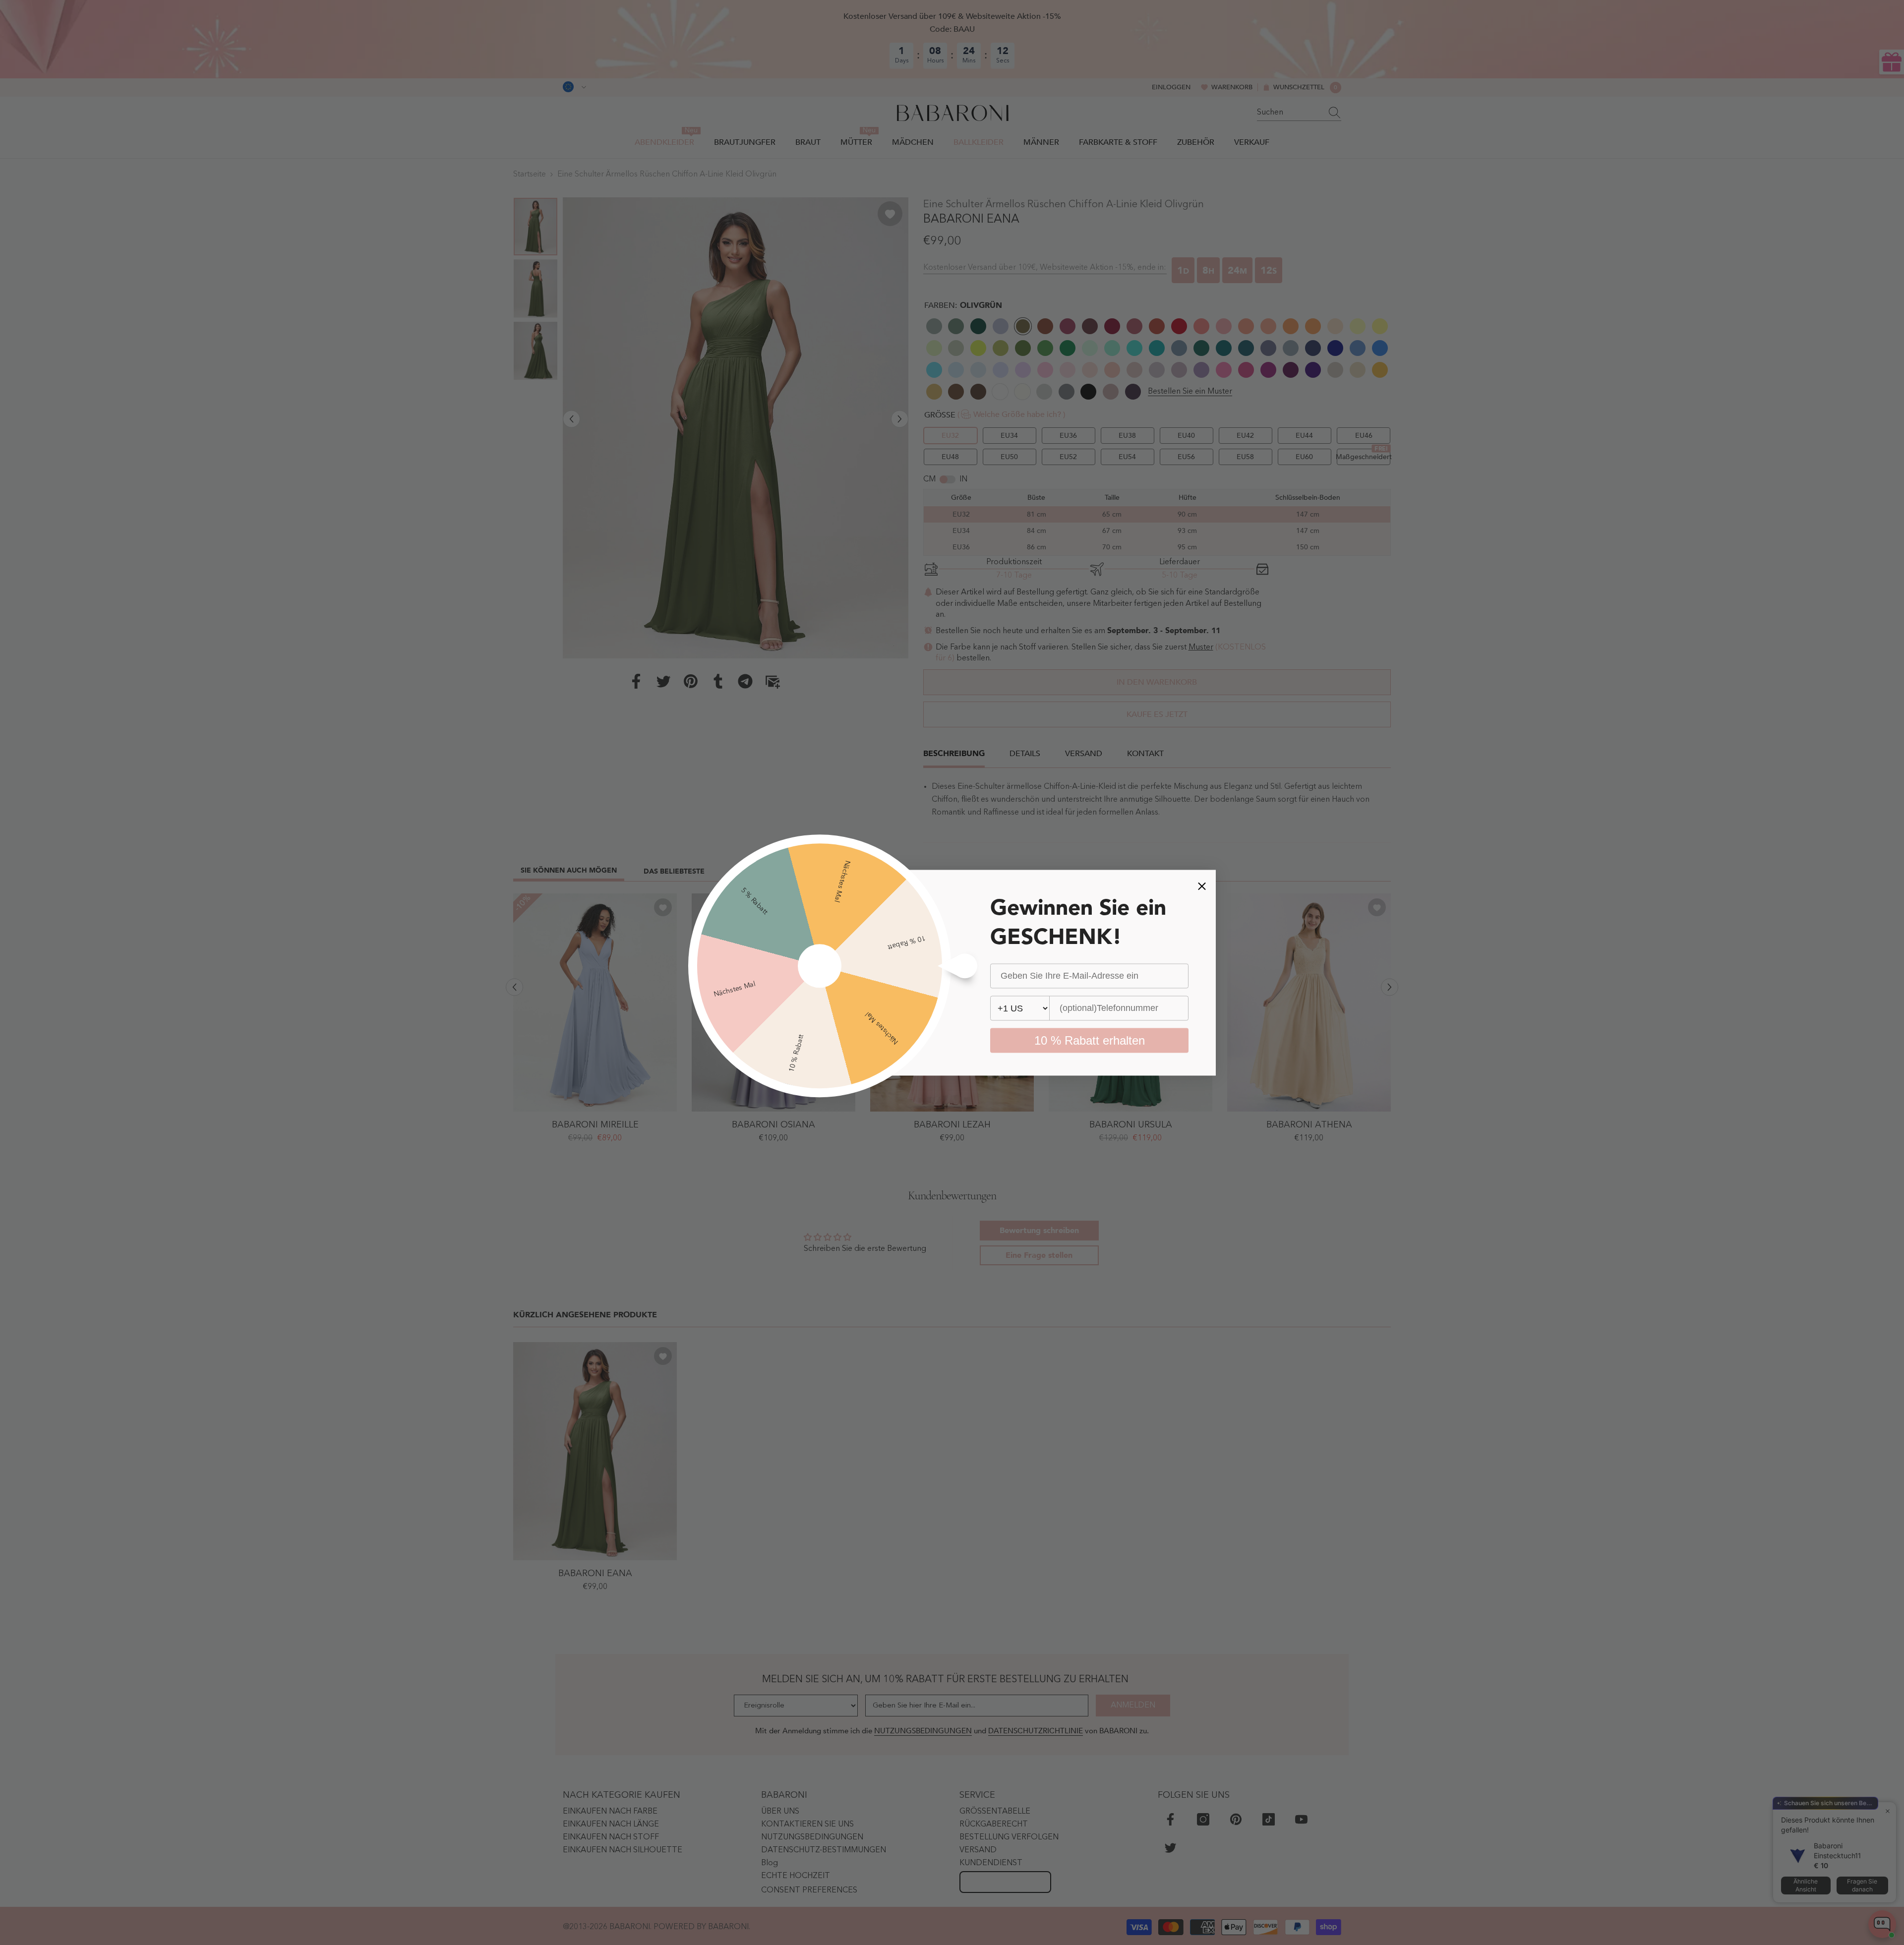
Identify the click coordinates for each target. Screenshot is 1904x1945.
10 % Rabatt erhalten (1090, 1040)
